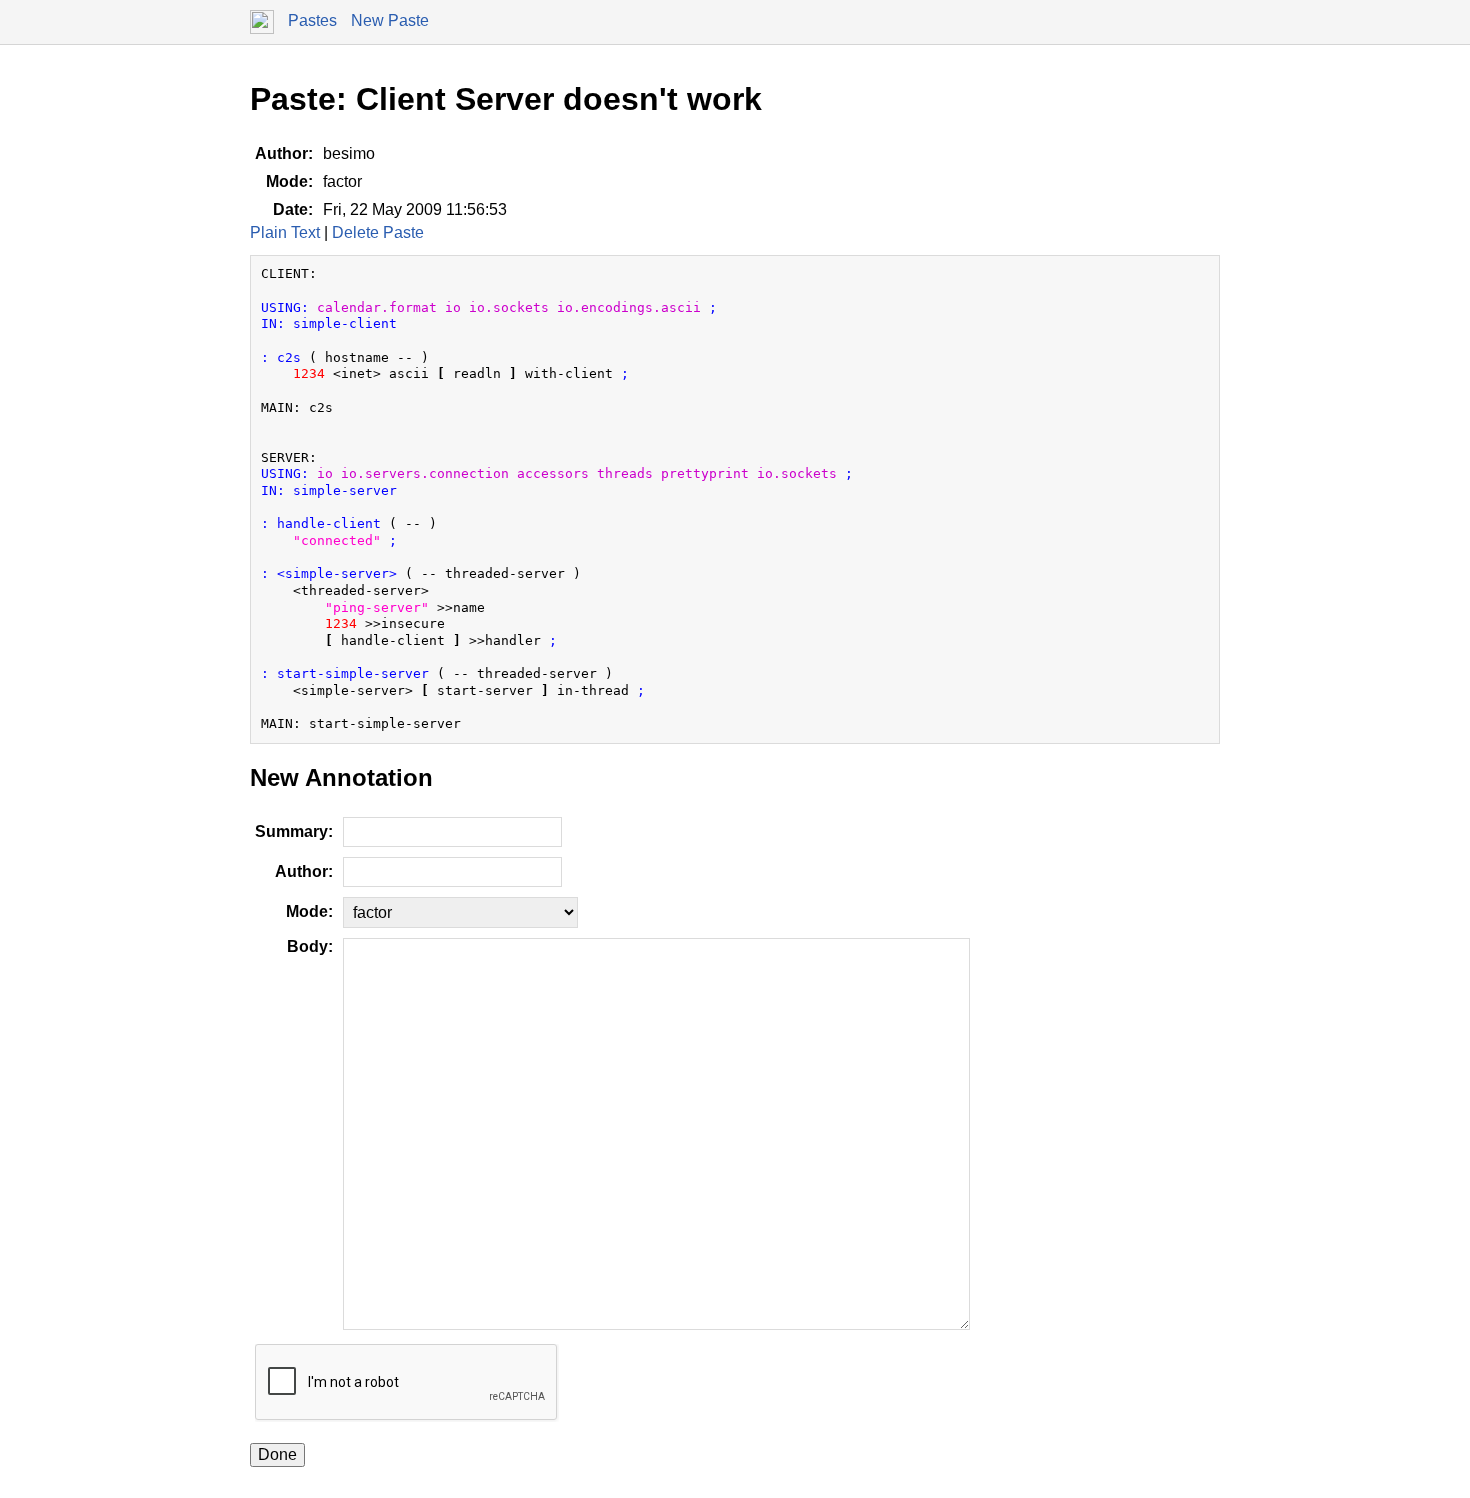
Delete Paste (378, 232)
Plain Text (285, 232)
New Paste (390, 20)
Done (277, 1454)
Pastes (312, 20)
